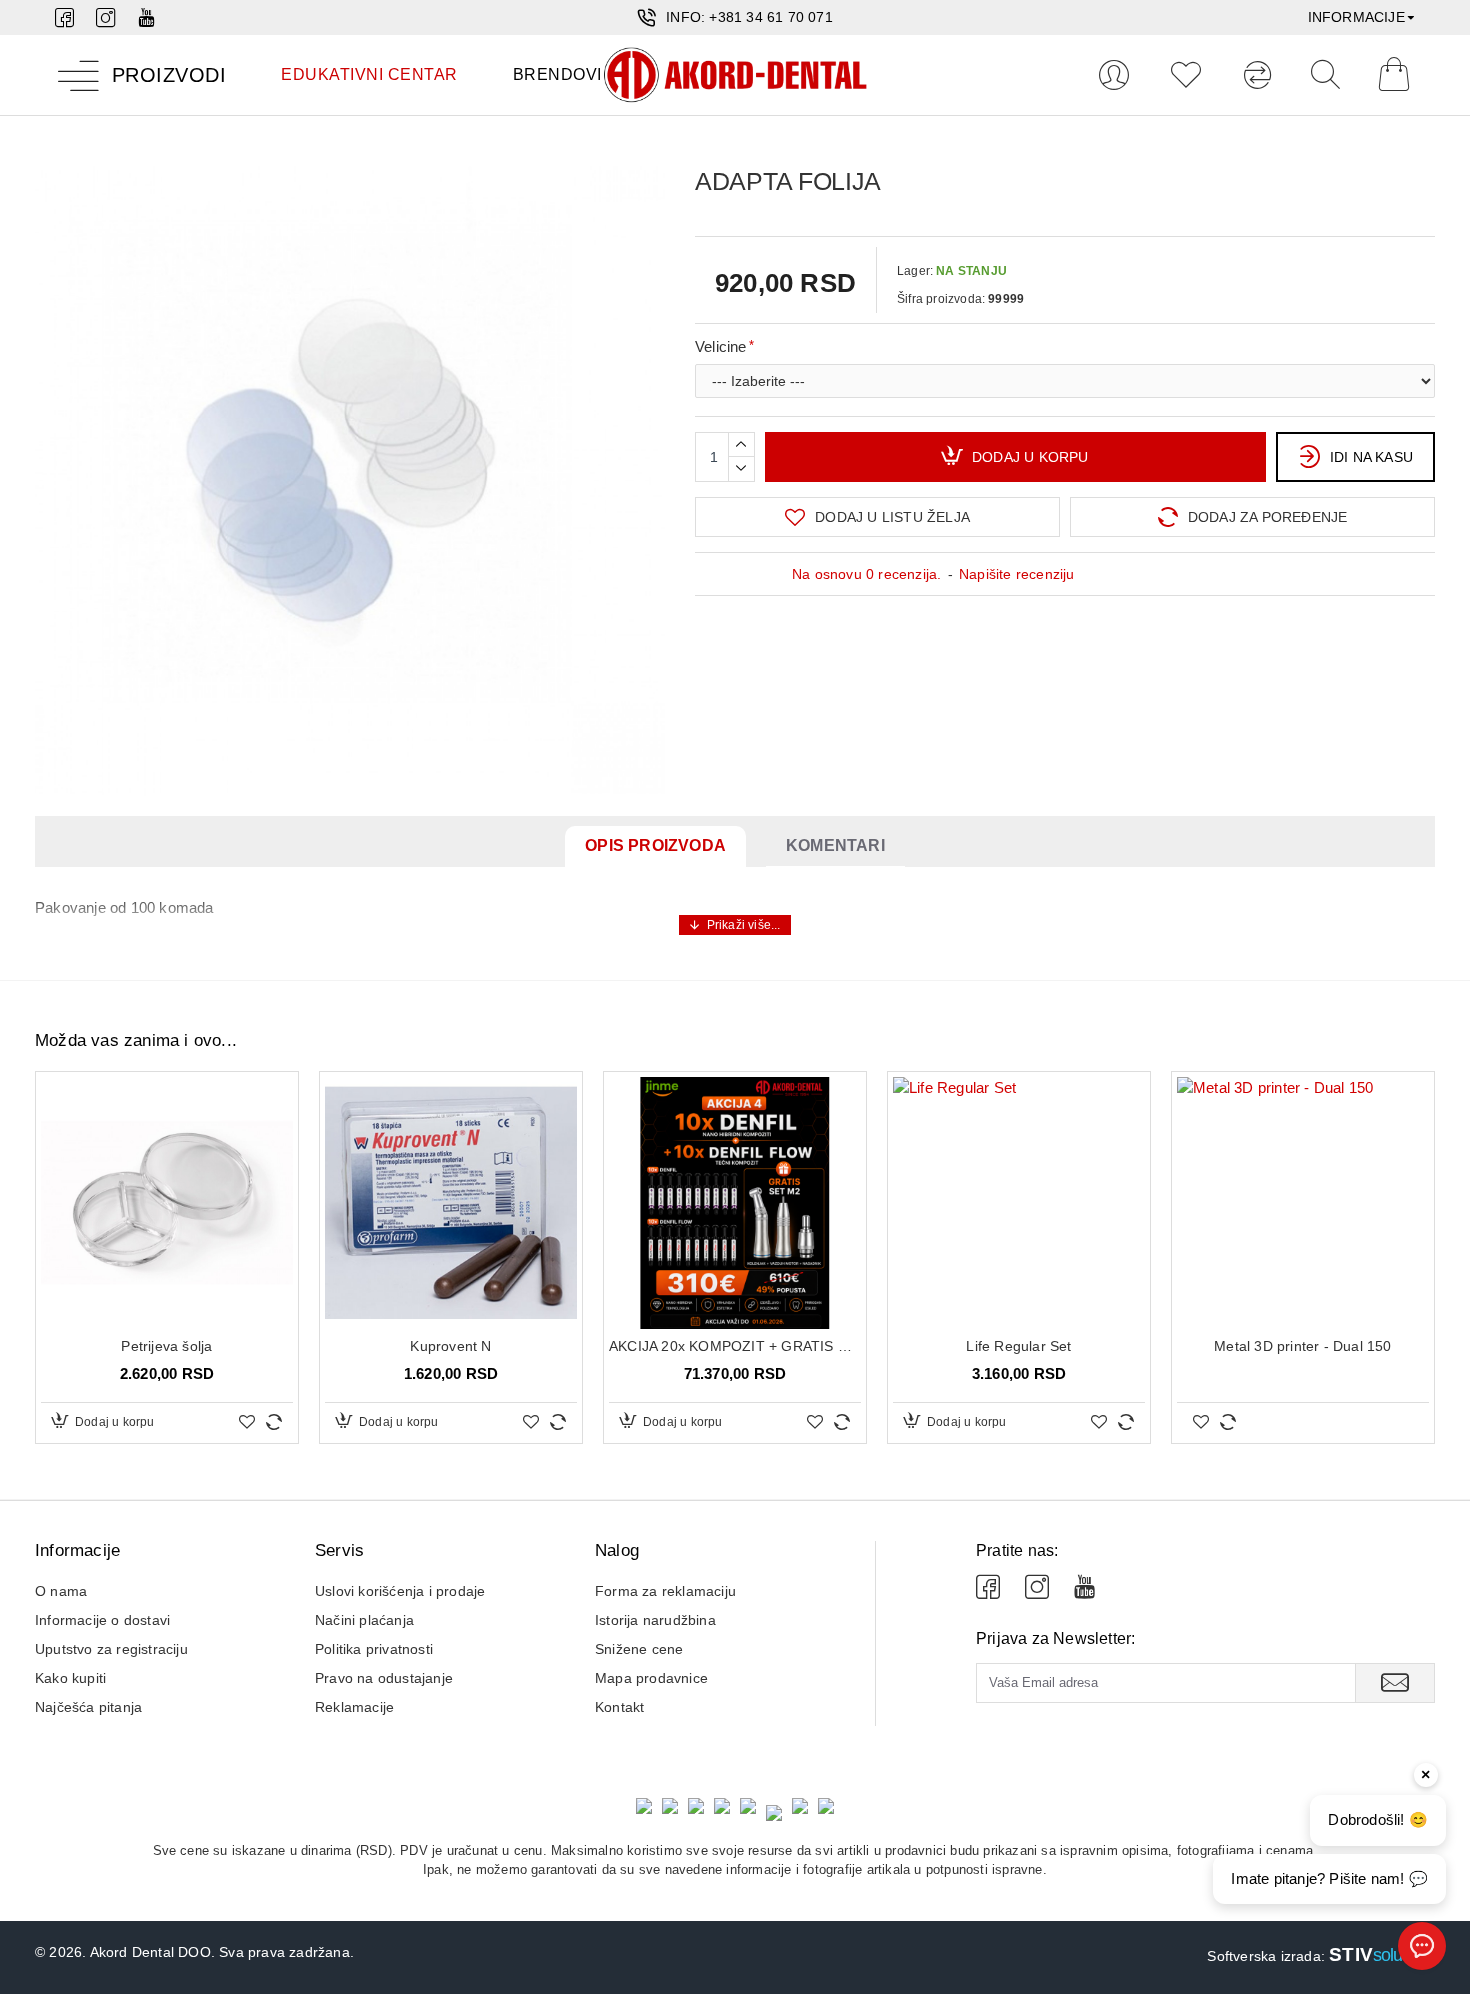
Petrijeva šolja (166, 1346)
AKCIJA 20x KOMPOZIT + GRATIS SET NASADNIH (735, 1346)
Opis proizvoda (655, 845)
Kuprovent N (450, 1346)
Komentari (835, 845)
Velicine (721, 346)
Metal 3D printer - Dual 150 (1302, 1346)
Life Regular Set (1018, 1346)
